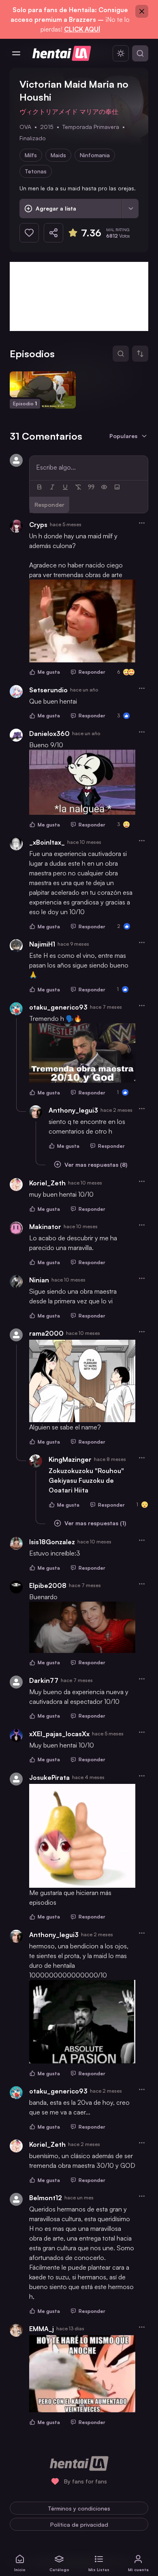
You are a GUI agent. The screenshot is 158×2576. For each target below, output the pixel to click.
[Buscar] (140, 53)
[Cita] (91, 487)
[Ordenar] (140, 354)
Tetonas (36, 171)
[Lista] (130, 209)
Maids (58, 155)
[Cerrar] (142, 11)
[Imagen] (117, 487)
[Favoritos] (29, 233)
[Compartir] (53, 233)
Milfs (31, 155)
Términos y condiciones (79, 2508)
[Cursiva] (52, 487)
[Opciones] (142, 523)
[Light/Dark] (121, 53)
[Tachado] (78, 487)
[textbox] (89, 467)
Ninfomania (95, 155)
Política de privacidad (79, 2524)
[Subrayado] (65, 487)
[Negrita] (39, 487)
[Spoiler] (104, 487)
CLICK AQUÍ (82, 29)
